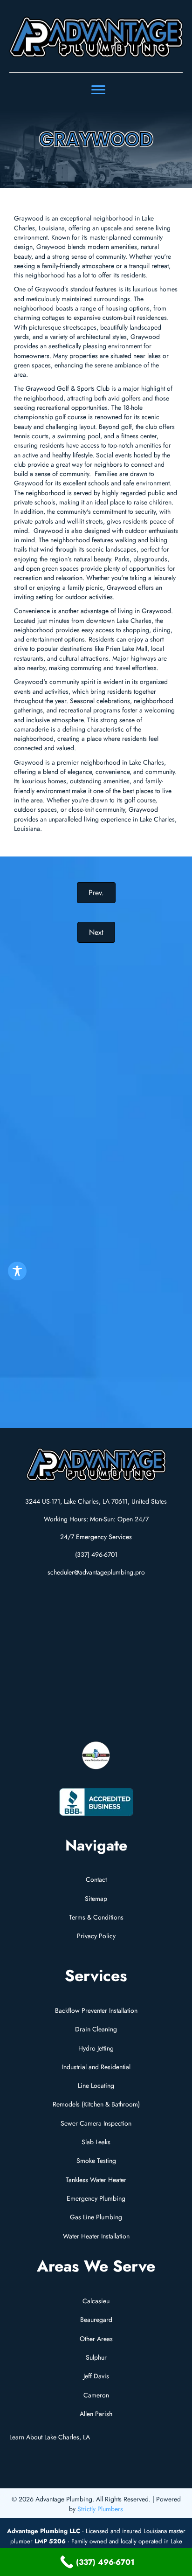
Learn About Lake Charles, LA (50, 2437)
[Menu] (98, 90)
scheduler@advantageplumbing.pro (96, 1572)
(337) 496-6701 (96, 1554)
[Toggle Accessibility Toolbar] (17, 1271)
